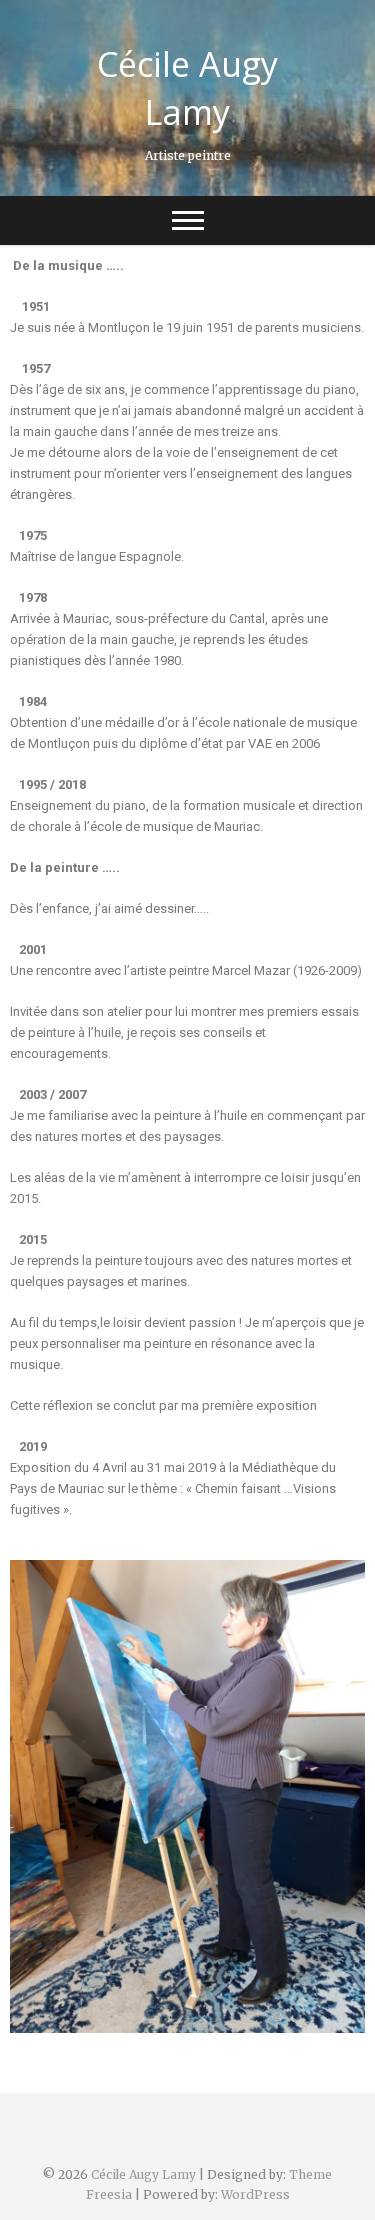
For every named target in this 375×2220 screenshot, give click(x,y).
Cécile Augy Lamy (187, 88)
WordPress (255, 2194)
